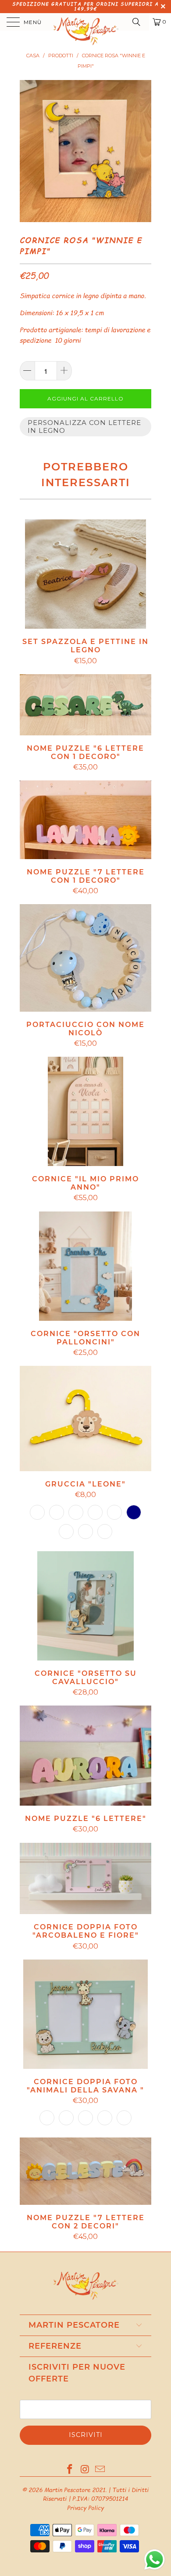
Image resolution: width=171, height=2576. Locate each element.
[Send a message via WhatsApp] (155, 2560)
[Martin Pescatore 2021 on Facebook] (70, 2470)
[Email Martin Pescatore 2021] (100, 2470)
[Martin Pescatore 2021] (86, 22)
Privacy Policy (85, 2508)
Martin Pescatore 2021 (75, 2490)
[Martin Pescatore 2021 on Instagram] (85, 2470)
